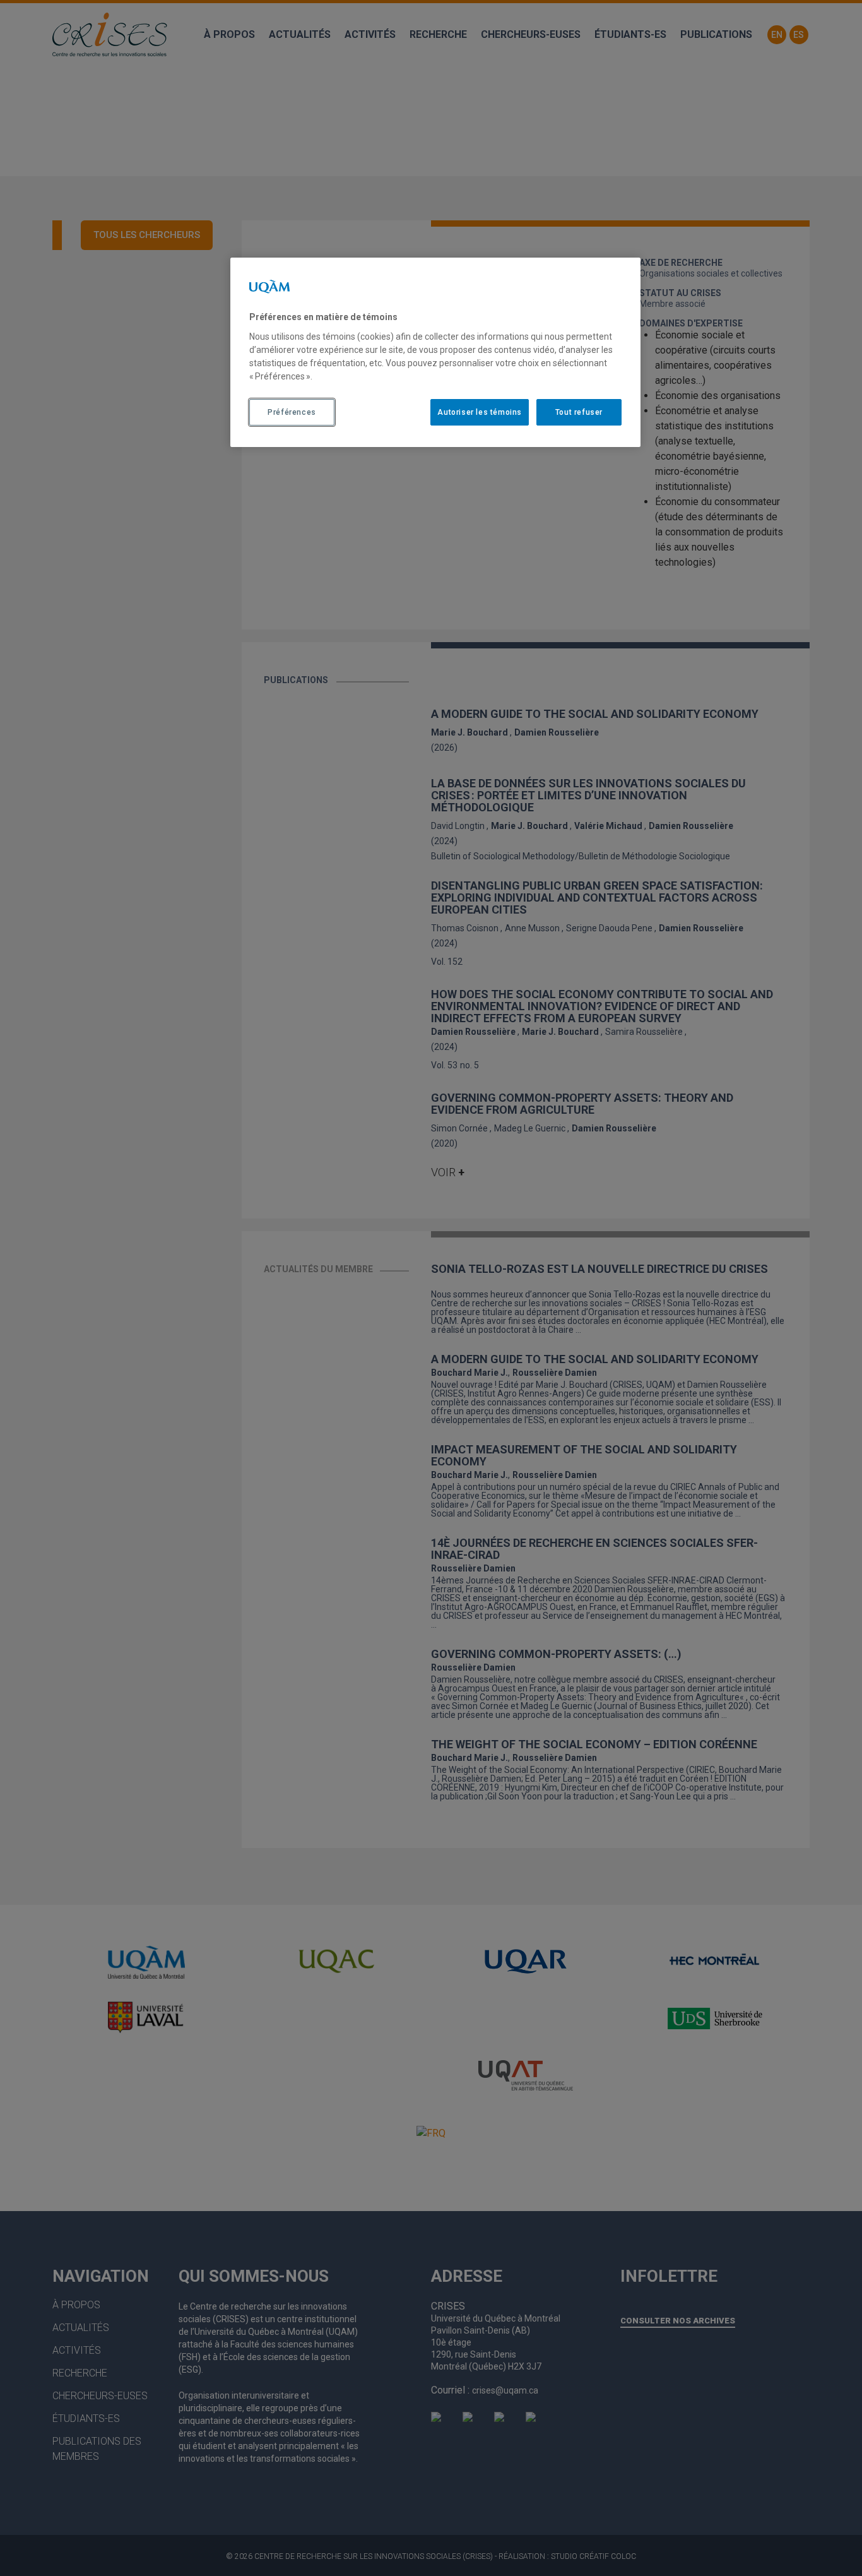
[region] (435, 352)
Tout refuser (579, 412)
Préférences (292, 412)
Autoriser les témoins (480, 412)
